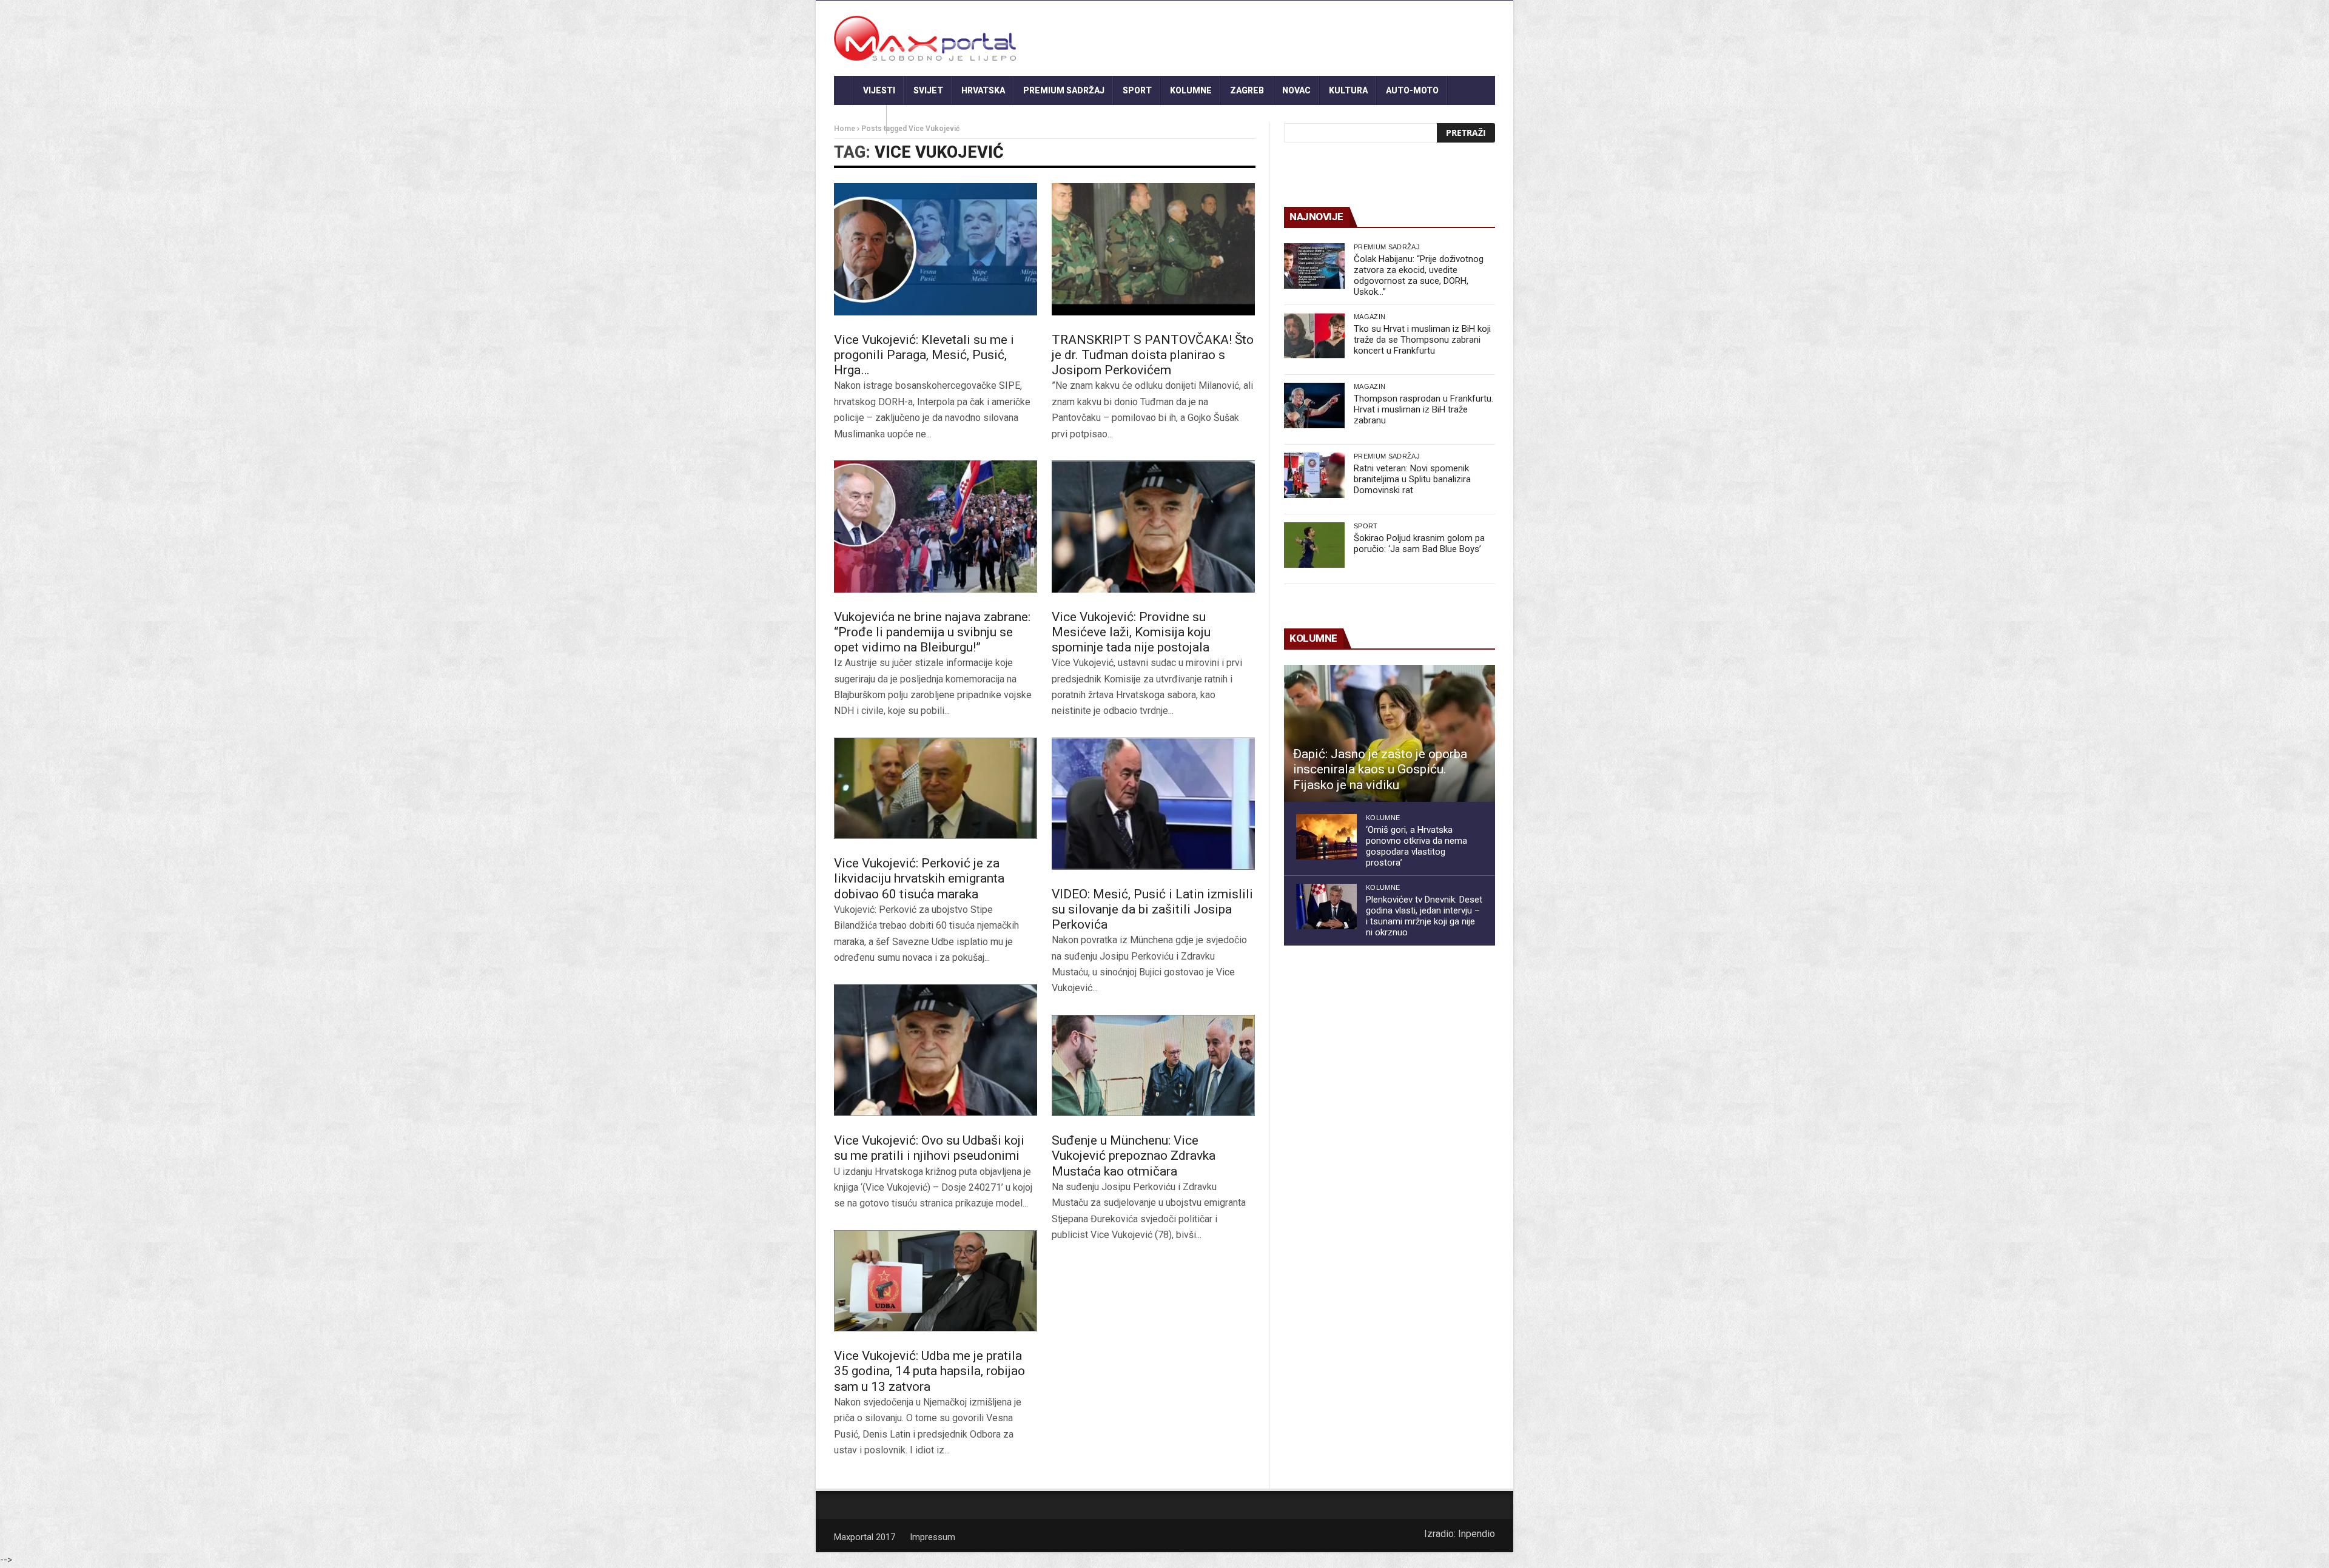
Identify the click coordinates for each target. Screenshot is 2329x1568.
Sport (1137, 90)
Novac (1296, 90)
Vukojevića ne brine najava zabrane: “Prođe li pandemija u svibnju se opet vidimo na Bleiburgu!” (932, 632)
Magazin (1370, 317)
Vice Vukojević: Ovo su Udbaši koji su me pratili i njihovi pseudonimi (929, 1148)
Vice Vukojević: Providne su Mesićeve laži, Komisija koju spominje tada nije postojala (1131, 632)
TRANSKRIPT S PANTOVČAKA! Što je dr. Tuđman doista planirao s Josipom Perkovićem (1153, 355)
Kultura (1348, 90)
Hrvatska (983, 90)
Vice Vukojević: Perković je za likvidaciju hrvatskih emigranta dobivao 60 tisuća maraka (919, 878)
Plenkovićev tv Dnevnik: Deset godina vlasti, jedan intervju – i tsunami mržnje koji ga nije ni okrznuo (1424, 916)
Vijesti (879, 90)
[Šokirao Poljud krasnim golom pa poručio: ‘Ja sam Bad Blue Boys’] (1314, 545)
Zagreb (1247, 90)
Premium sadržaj (1064, 90)
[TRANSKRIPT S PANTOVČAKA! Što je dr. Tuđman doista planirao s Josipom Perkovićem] (1153, 249)
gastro (860, 119)
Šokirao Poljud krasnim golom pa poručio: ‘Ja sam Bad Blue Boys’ (1419, 543)
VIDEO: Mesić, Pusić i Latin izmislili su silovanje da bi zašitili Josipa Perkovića (1152, 909)
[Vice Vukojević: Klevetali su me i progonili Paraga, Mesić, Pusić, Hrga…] (936, 249)
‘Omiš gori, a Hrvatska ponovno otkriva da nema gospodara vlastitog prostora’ (1417, 846)
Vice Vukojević (939, 152)
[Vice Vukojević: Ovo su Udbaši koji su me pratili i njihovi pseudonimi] (936, 1050)
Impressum (933, 1537)
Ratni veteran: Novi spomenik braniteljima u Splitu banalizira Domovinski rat (1412, 479)
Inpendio (1477, 1534)
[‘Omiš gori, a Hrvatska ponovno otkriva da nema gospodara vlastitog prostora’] (1326, 837)
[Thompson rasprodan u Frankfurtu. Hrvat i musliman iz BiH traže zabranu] (1314, 405)
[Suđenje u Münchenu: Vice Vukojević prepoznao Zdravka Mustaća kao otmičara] (1153, 1066)
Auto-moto (1412, 90)
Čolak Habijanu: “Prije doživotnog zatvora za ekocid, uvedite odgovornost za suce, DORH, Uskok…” (1419, 275)
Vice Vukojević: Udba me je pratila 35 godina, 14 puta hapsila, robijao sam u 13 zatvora (929, 1371)
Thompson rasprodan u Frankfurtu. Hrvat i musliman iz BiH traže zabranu (1423, 409)
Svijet (928, 90)
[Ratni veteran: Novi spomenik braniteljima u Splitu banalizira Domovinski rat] (1314, 475)
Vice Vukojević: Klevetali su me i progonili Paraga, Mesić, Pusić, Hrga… (924, 355)
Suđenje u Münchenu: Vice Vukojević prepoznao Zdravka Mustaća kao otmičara (1134, 1156)
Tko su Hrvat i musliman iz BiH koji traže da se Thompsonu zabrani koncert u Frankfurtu (1422, 340)
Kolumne (1191, 90)
